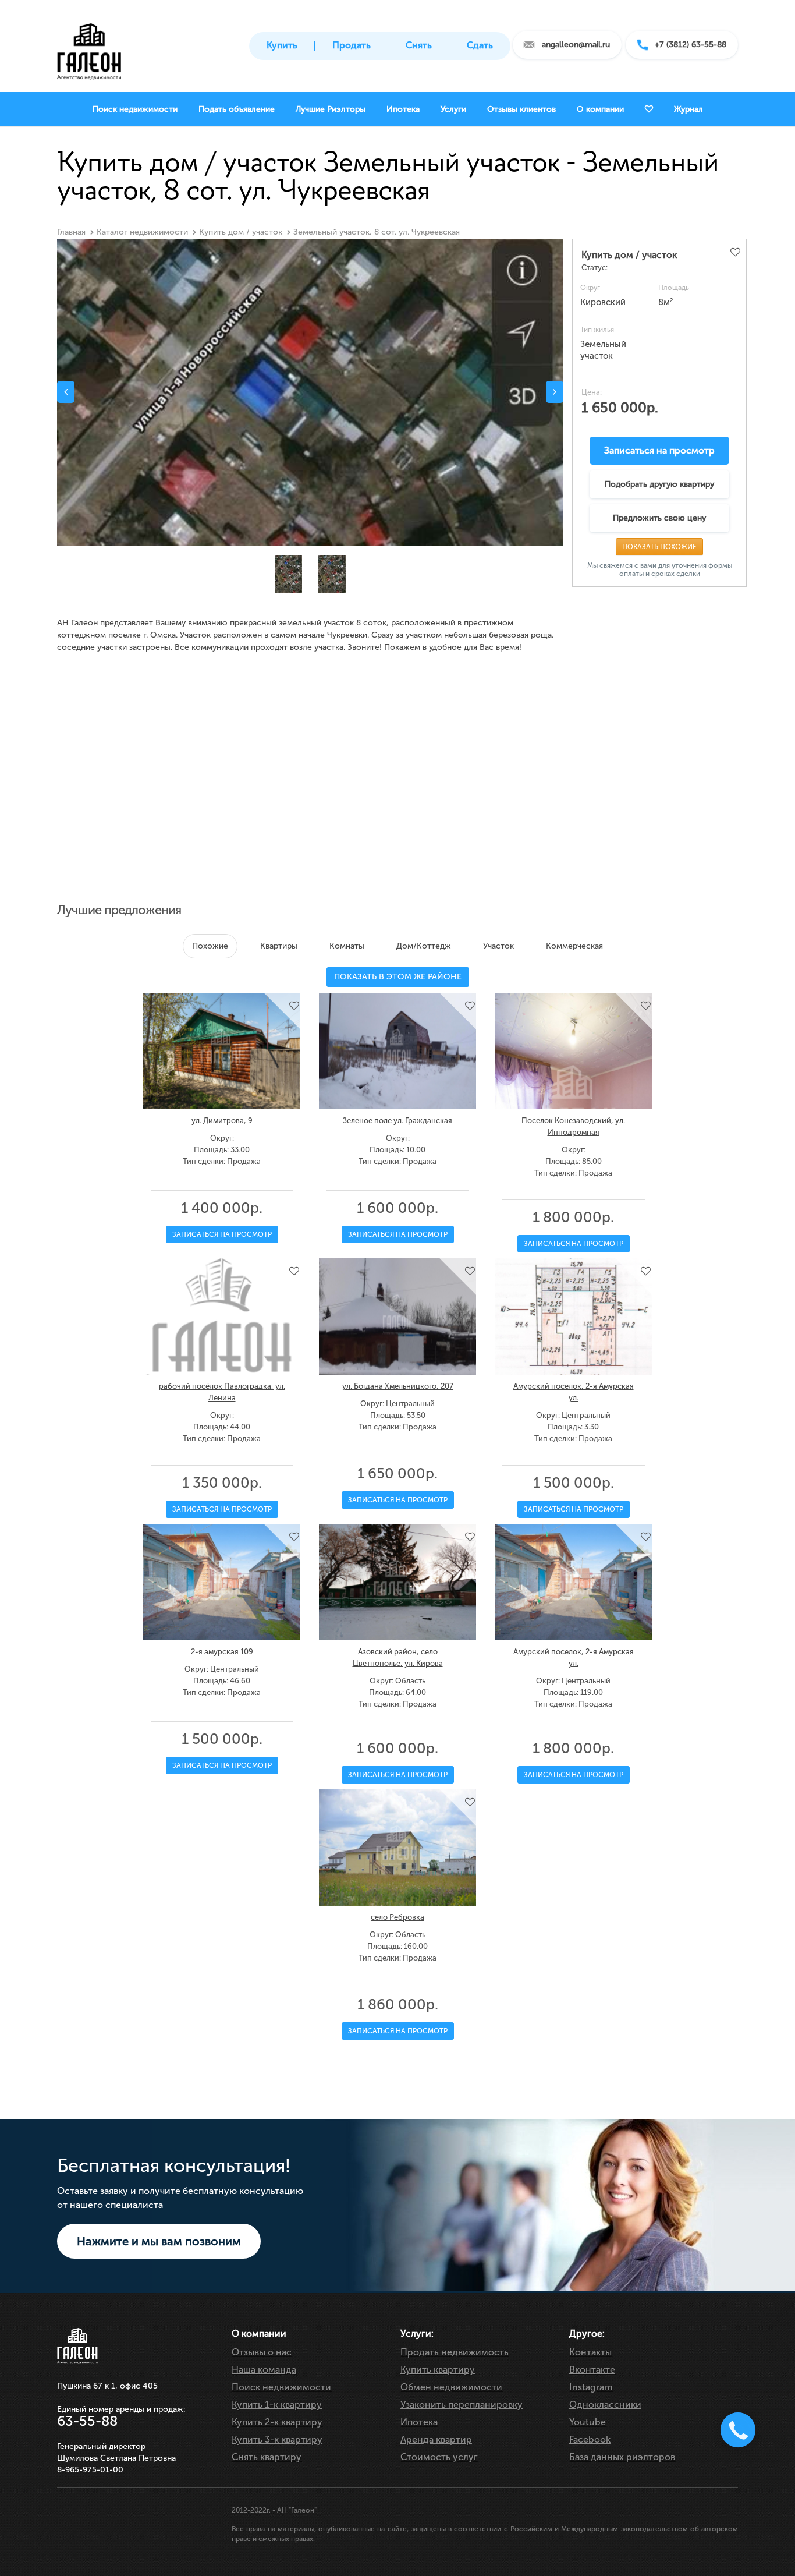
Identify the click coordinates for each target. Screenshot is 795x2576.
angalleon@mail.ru (576, 45)
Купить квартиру (438, 2370)
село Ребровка (397, 1917)
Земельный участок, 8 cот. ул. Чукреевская (377, 232)
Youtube (588, 2422)
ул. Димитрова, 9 (222, 1121)
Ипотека (419, 2422)
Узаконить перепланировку (462, 2405)
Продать (352, 45)
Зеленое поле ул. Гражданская (397, 1121)
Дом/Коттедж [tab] (424, 946)
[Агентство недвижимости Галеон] (89, 48)
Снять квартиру (267, 2457)
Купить (282, 45)
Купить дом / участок (241, 232)
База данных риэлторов (622, 2457)
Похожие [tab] (210, 946)
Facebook (590, 2439)
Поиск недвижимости (281, 2387)
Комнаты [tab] (347, 946)
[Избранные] (649, 109)
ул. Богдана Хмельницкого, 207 (398, 1386)
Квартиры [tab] (279, 946)
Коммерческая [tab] (574, 946)
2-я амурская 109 (222, 1652)
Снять (419, 45)
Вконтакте (592, 2370)
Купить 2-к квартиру (277, 2422)
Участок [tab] (498, 946)
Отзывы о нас (262, 2352)
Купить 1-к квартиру (277, 2405)
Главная (71, 232)
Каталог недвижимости (142, 232)
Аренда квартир (436, 2439)
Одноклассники (605, 2405)
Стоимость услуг (439, 2457)
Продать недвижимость (455, 2352)
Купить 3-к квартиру (277, 2439)
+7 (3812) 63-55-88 (691, 45)
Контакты (590, 2352)
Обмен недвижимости (451, 2387)
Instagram (591, 2387)
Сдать (480, 45)
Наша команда (264, 2370)
